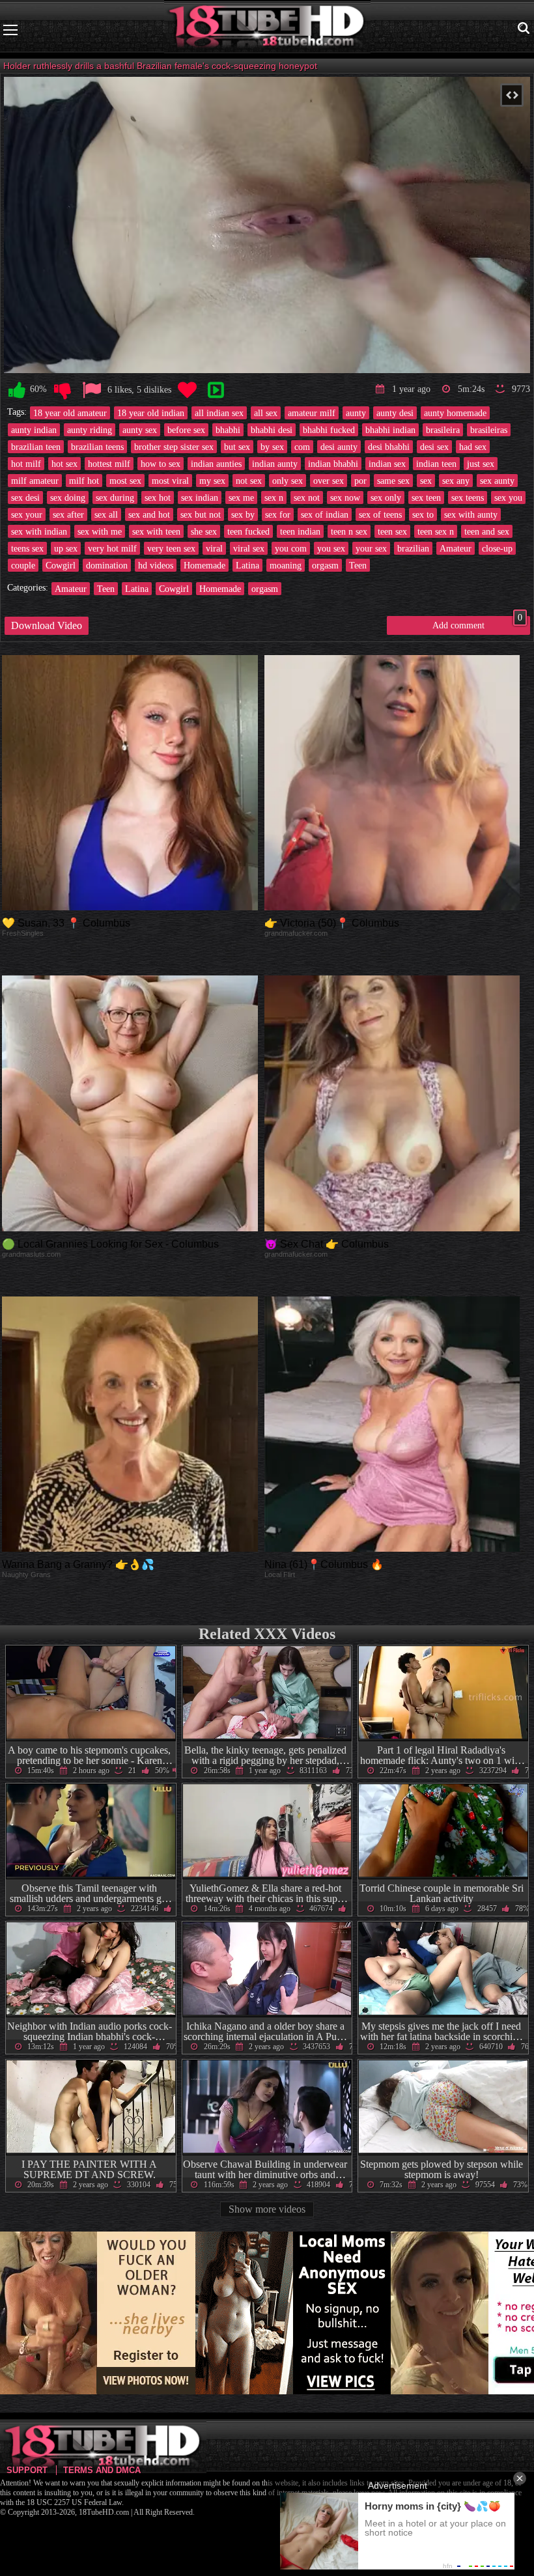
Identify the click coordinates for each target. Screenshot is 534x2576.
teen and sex (487, 531)
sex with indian (39, 531)
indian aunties (216, 464)
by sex (272, 447)
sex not (307, 497)
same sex (393, 481)
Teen (358, 565)
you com (291, 548)
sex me (241, 497)
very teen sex (171, 548)
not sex (249, 481)
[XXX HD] (267, 30)
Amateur (456, 548)
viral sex (249, 548)
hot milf (26, 464)
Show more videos (267, 2209)
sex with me (100, 531)
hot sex (64, 464)
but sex (237, 447)
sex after (68, 514)
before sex (186, 430)
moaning (286, 565)
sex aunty (497, 481)
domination (107, 565)
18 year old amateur (70, 413)
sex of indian (325, 514)
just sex (481, 464)
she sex (204, 531)
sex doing (68, 497)
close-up (497, 548)
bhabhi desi (272, 430)
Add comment (477, 623)
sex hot (158, 497)
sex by (243, 514)
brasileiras (489, 430)
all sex (266, 413)
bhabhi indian (390, 430)
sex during (115, 497)
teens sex (27, 548)
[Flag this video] (92, 390)
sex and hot (149, 514)
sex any (456, 481)
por (360, 481)
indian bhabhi (333, 464)
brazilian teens (97, 447)
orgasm (325, 565)
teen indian (300, 531)
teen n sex (349, 531)
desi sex (434, 447)
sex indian (200, 497)
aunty (356, 413)
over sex (329, 481)
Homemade (204, 565)
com (302, 447)
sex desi (25, 497)
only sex (288, 481)
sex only (386, 497)
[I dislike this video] (63, 390)
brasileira (443, 430)
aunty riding (90, 430)
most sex (125, 481)
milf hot (84, 481)
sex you (508, 497)
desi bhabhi (389, 447)
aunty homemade (455, 413)
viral (214, 548)
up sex (66, 548)
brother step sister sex (174, 447)
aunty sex (140, 430)
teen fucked (248, 531)
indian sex (387, 464)
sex (426, 481)
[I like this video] (17, 390)
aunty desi (395, 413)
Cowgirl (61, 565)
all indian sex (219, 413)
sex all (106, 514)
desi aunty (339, 447)
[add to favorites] (187, 390)
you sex (331, 548)
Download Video (47, 625)
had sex (473, 447)
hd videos (156, 565)
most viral (170, 481)
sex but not (201, 514)
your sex (371, 548)
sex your (27, 514)
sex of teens (380, 514)
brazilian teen (36, 447)
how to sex (161, 464)
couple (23, 565)
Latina (247, 565)
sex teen (426, 497)
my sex (212, 481)
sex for (278, 514)
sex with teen (156, 531)
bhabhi (228, 430)
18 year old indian (151, 413)
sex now (345, 497)
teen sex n (436, 531)
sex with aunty (471, 514)
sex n (274, 497)
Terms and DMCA (102, 2470)
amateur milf (312, 413)
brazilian (413, 548)
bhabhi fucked (329, 430)
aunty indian (34, 430)
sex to (423, 514)
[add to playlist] (216, 390)
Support (27, 2470)
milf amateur (35, 481)
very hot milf (112, 548)
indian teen (436, 464)
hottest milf (109, 464)
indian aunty (275, 464)
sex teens (468, 497)
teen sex (392, 531)
